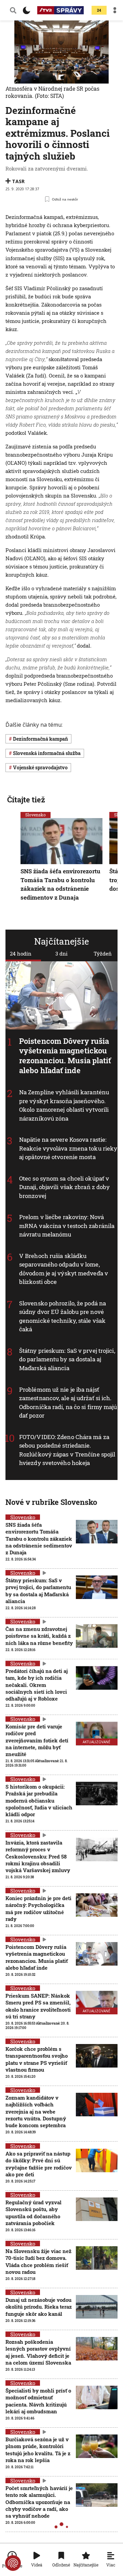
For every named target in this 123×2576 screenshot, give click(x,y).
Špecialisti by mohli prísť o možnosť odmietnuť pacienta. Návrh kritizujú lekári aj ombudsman (38, 2401)
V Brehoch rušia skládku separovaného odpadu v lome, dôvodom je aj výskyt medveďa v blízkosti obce (64, 1269)
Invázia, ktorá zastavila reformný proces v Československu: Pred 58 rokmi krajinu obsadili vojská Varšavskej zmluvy (38, 1856)
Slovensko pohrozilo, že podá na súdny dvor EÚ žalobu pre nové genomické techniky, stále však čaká (63, 1316)
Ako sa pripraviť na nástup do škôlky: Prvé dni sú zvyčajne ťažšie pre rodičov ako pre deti (39, 2164)
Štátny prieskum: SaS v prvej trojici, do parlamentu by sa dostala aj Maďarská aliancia (67, 1359)
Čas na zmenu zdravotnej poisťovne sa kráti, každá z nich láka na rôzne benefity (39, 1636)
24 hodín (21, 953)
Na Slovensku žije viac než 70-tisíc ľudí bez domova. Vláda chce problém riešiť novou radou (38, 2261)
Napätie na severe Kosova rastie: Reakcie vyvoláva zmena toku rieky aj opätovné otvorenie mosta (68, 1148)
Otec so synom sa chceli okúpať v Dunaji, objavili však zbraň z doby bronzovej (64, 1187)
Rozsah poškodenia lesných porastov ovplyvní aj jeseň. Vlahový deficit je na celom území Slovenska (38, 2352)
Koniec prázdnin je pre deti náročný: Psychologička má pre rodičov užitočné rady (38, 1908)
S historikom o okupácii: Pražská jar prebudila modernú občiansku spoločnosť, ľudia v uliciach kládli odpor (39, 1800)
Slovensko (36, 815)
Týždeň (103, 953)
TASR (18, 181)
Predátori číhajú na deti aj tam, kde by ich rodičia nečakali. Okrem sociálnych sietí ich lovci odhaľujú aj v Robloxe (37, 1685)
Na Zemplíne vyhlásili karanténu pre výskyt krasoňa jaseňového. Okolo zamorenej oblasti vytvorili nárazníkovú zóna (64, 1105)
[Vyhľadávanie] (13, 10)
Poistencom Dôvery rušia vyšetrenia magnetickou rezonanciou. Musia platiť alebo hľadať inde (65, 1056)
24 (99, 10)
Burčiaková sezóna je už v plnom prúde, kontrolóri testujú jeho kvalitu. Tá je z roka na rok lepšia (38, 2450)
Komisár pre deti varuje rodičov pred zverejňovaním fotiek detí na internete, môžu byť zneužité (37, 1740)
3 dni (61, 953)
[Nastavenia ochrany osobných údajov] (13, 2563)
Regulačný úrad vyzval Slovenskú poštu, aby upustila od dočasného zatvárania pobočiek (33, 2213)
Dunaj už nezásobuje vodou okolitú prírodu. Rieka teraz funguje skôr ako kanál (39, 2307)
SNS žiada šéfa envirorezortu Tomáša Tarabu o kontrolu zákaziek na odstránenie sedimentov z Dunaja (60, 884)
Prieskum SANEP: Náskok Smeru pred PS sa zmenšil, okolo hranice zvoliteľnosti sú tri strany (38, 2006)
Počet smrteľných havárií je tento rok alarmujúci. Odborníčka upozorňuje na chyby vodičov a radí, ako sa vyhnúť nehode (39, 2502)
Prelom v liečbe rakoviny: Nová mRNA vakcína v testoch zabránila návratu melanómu (67, 1226)
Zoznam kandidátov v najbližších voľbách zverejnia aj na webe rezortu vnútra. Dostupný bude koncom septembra (36, 2111)
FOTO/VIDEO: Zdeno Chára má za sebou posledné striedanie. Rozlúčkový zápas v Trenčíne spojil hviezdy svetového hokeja (67, 1450)
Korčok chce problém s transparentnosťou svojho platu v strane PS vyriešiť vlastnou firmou (37, 2059)
